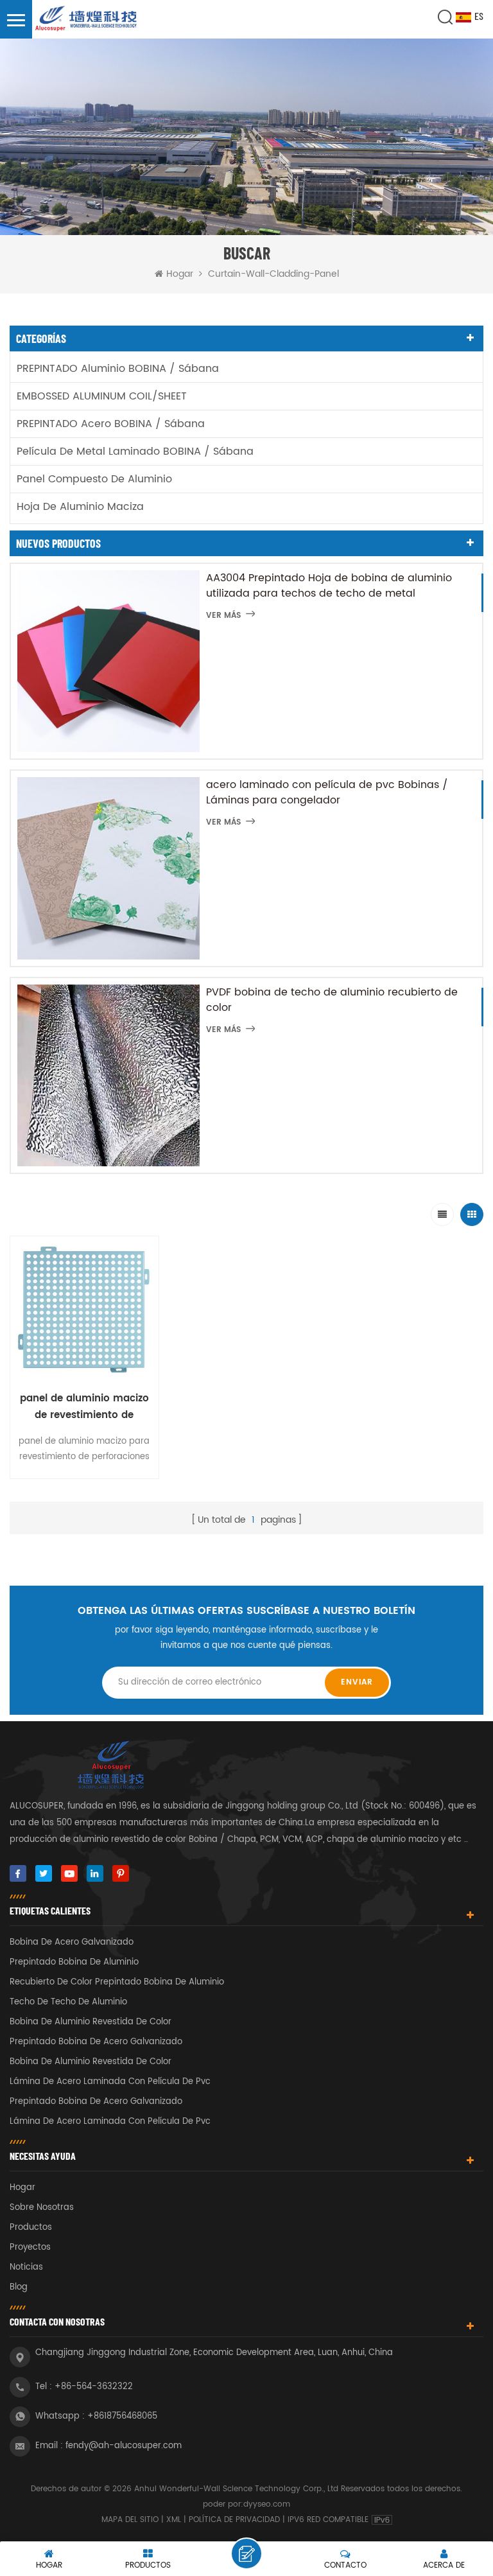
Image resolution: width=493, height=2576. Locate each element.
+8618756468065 (122, 2416)
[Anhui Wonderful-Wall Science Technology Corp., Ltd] (87, 19)
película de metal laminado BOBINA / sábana (135, 451)
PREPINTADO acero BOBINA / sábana (111, 424)
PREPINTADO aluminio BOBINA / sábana (118, 369)
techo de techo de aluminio (68, 2002)
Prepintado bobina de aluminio (74, 1962)
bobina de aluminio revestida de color (91, 2022)
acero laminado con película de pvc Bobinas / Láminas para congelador (327, 793)
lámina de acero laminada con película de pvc (110, 2082)
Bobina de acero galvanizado (72, 1942)
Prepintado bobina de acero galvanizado (96, 2042)
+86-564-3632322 (94, 2387)
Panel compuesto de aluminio (94, 479)
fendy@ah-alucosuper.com (124, 2446)
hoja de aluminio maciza (80, 507)
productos (31, 2228)
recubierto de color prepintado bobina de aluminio (117, 1982)
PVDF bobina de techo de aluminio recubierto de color (332, 1000)
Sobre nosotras (42, 2208)
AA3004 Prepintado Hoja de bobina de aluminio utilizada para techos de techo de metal (329, 586)
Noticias (26, 2267)
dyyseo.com (267, 2504)
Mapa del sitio (130, 2520)
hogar (22, 2188)
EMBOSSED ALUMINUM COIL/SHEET (102, 396)
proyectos (30, 2247)
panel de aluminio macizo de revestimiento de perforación (84, 1407)
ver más (223, 616)
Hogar (180, 274)
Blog (19, 2287)
